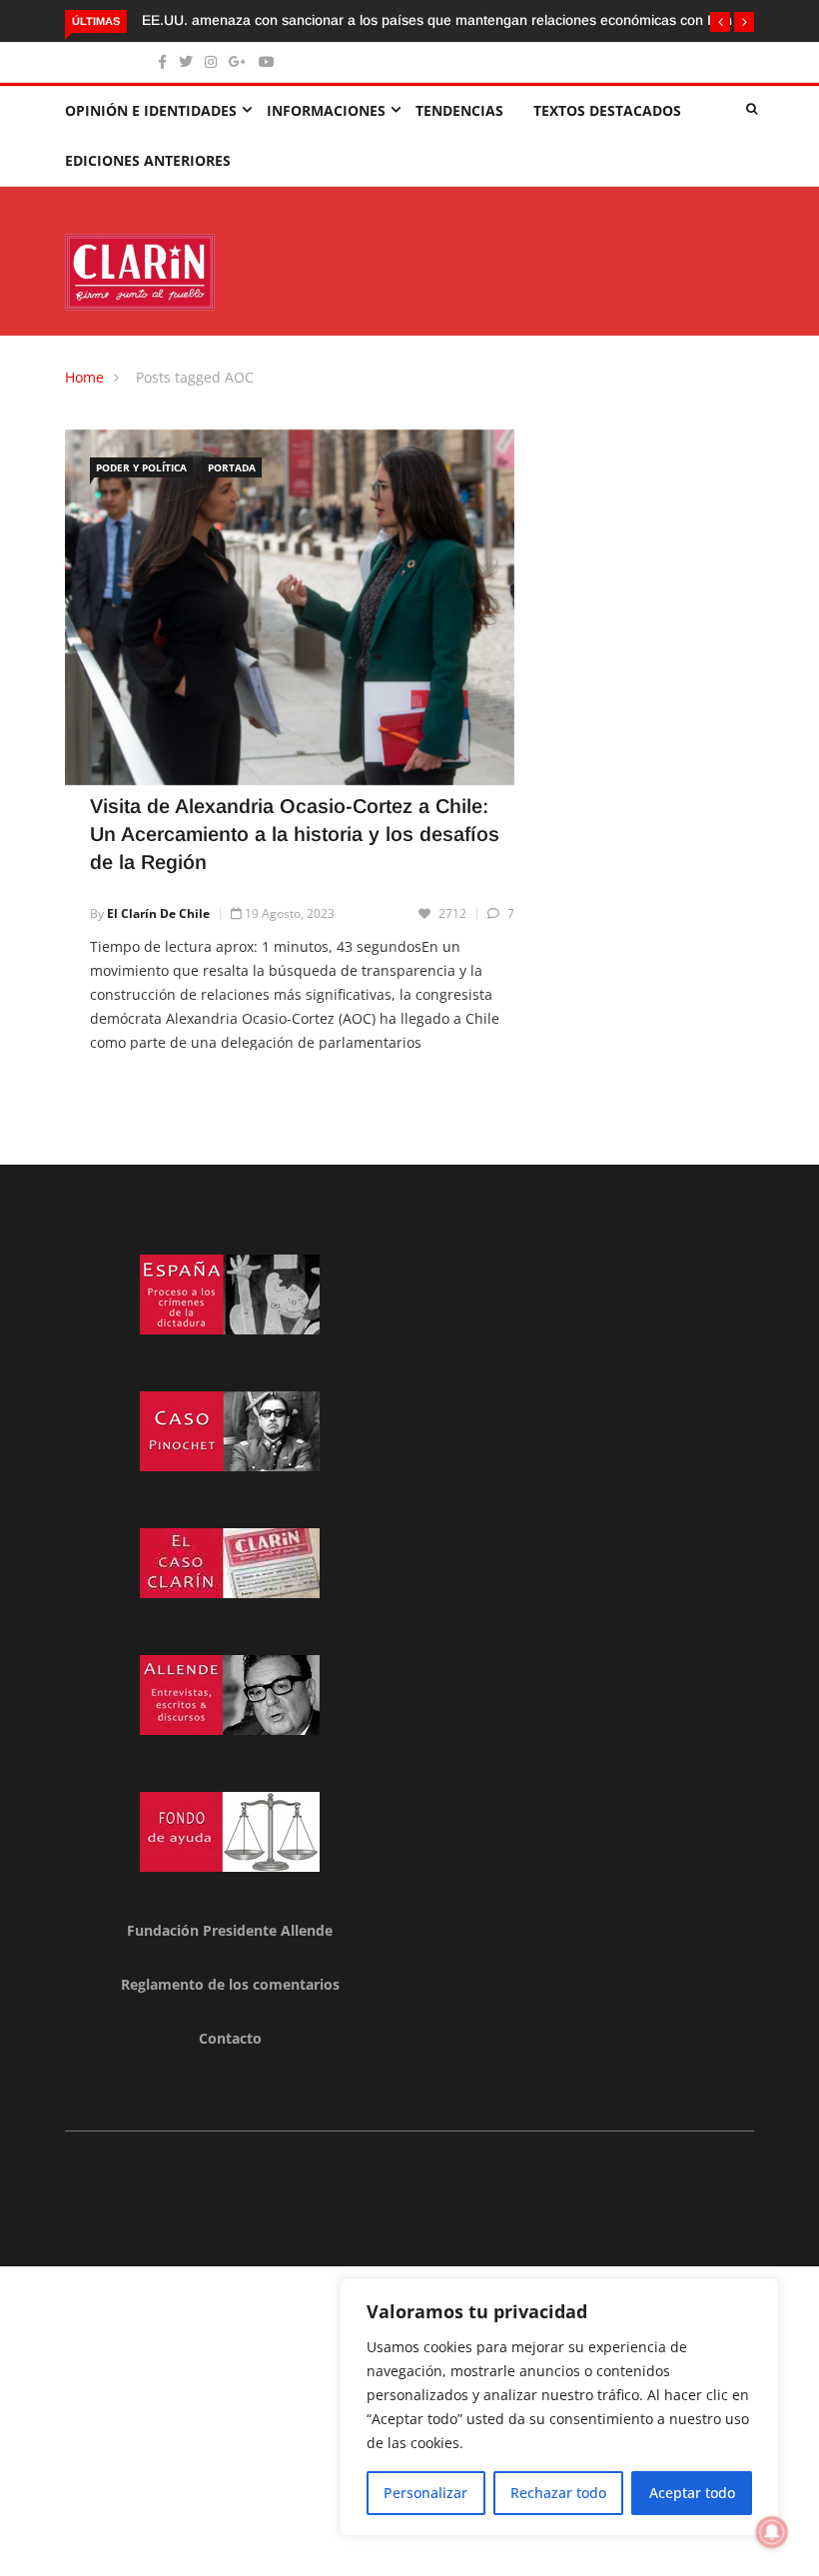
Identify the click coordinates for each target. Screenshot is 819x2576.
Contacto (230, 2038)
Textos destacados (607, 110)
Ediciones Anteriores (148, 160)
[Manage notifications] (772, 2532)
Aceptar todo (692, 2493)
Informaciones (326, 110)
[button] (720, 22)
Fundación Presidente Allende (230, 1930)
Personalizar (425, 2493)
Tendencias (459, 110)
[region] (559, 2407)
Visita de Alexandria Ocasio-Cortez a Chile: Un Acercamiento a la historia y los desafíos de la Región (295, 834)
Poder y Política (141, 467)
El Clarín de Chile (158, 913)
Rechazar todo (558, 2493)
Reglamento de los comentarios (230, 1984)
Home (84, 377)
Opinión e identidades (151, 110)
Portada (232, 467)
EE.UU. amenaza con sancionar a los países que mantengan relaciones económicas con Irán (437, 20)
